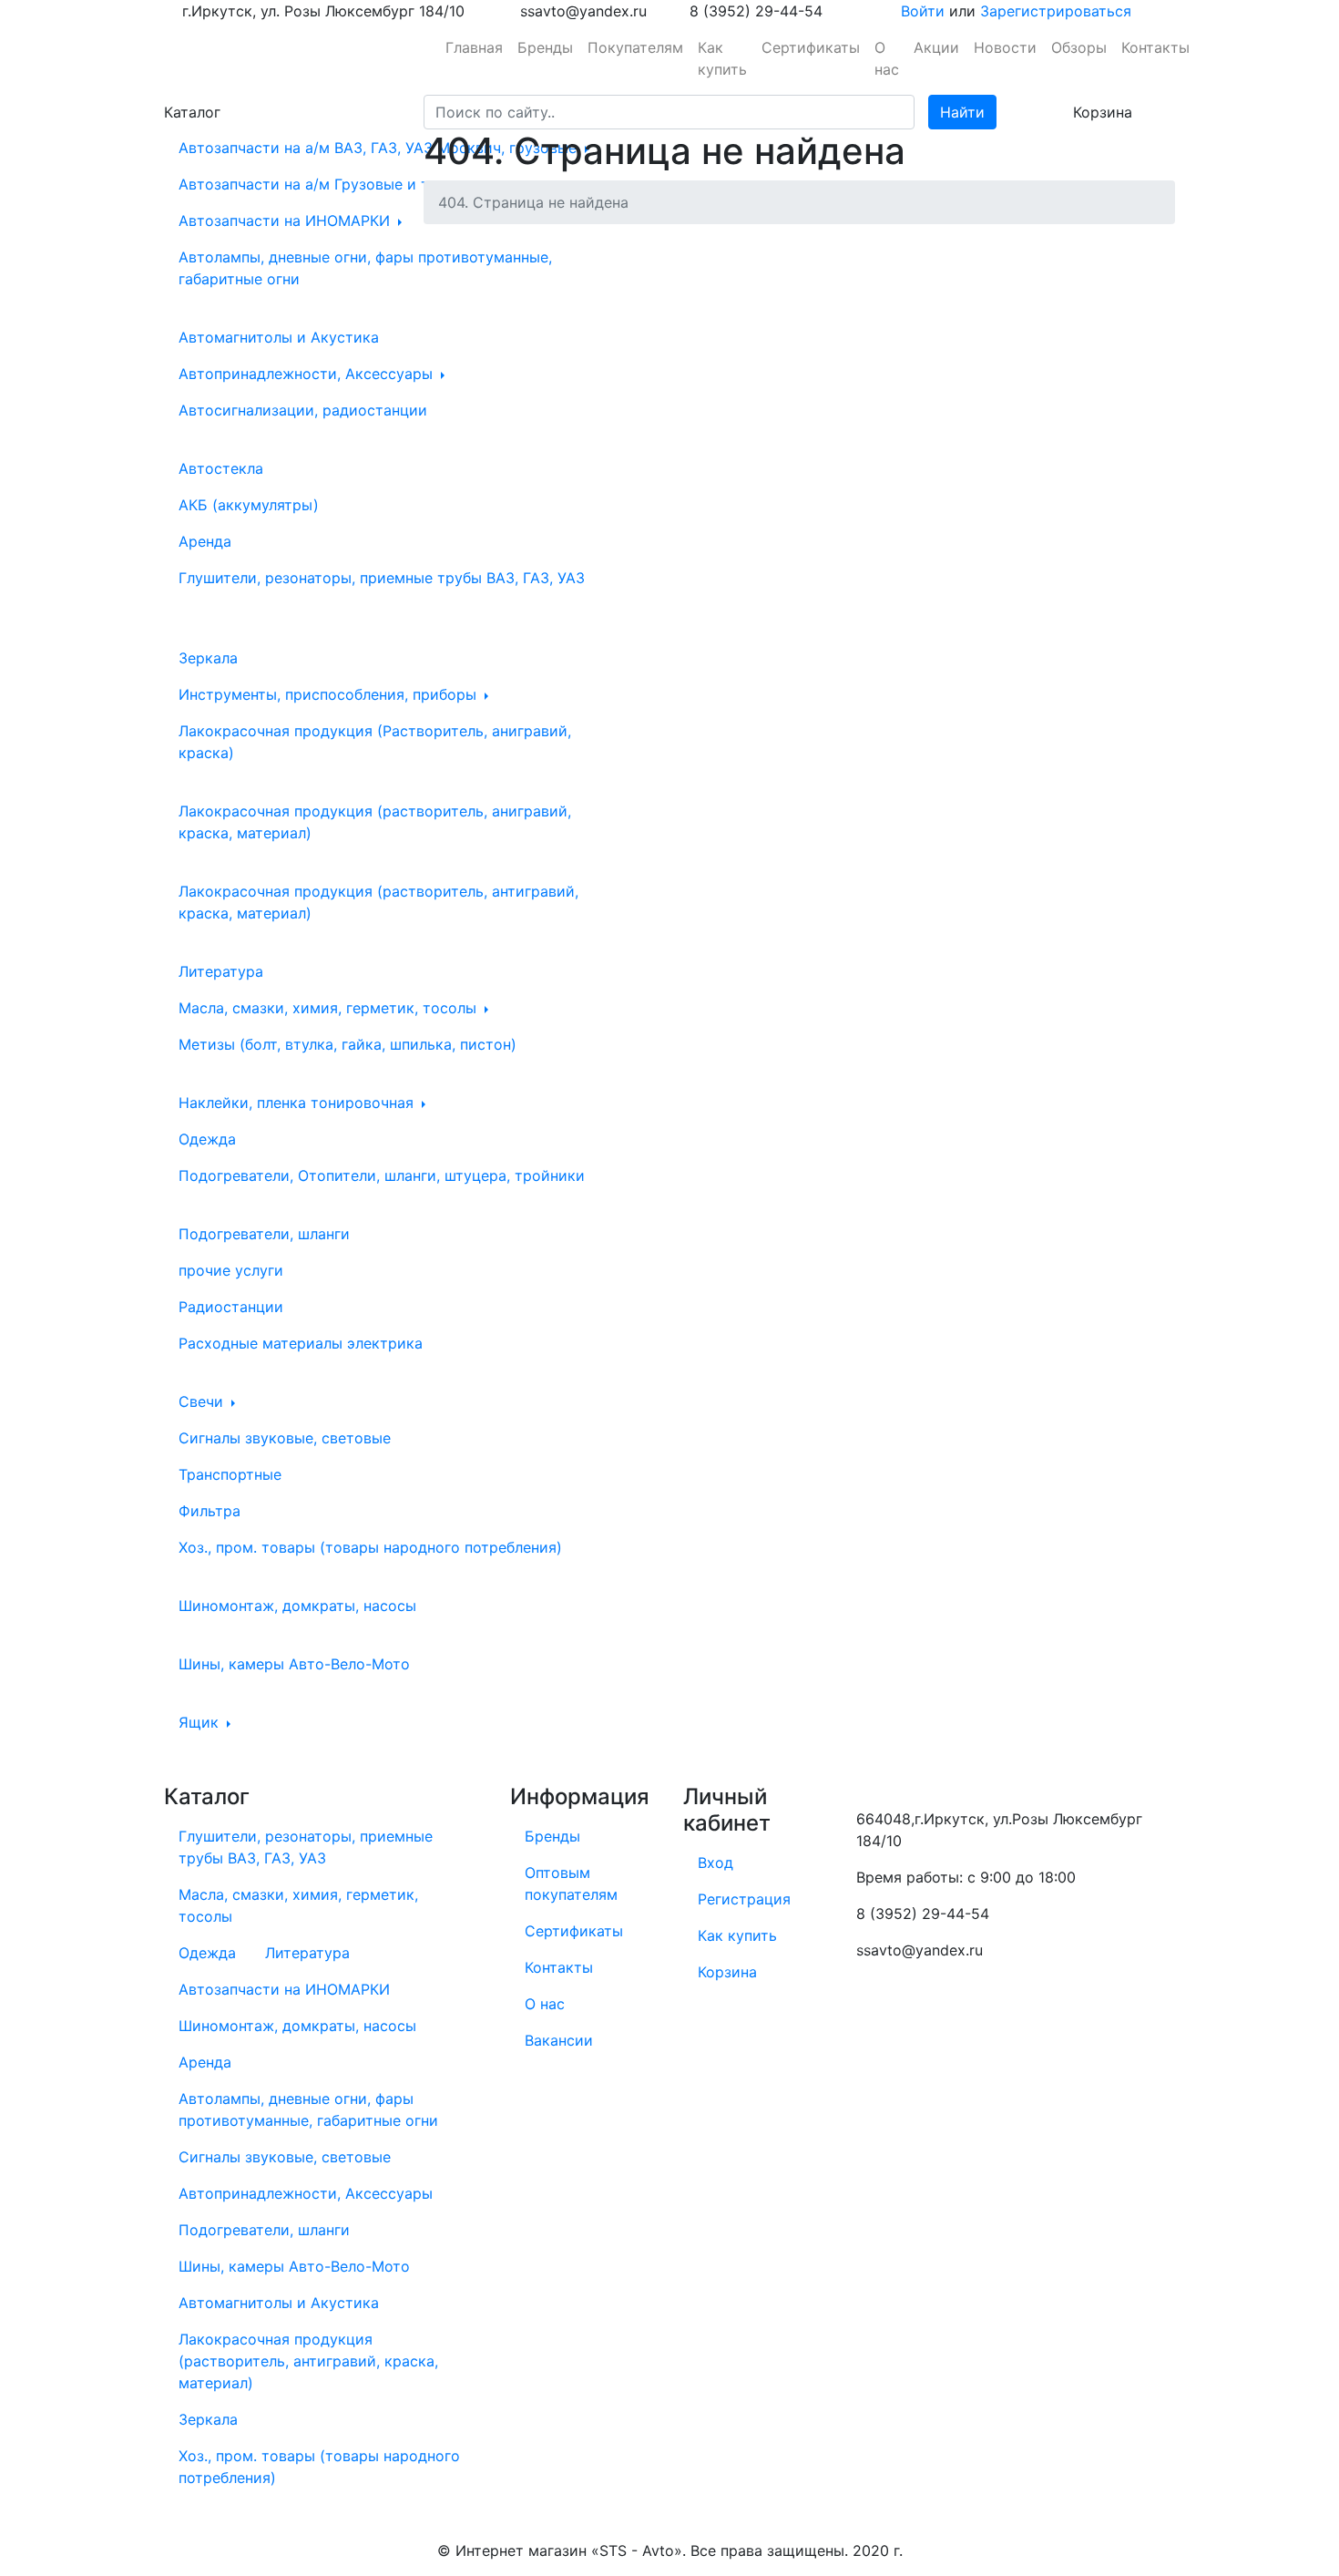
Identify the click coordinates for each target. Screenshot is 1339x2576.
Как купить (722, 58)
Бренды (545, 47)
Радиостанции (231, 1307)
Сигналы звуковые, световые (285, 1438)
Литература (221, 971)
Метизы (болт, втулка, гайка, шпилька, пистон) (348, 1044)
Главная (474, 47)
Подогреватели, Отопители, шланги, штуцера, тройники (382, 1175)
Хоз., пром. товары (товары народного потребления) (370, 1547)
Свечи (203, 1401)
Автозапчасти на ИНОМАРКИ (286, 221)
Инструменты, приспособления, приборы (330, 694)
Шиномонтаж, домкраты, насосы (297, 1606)
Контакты (1155, 47)
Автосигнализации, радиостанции (303, 410)
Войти (923, 11)
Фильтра (210, 1511)
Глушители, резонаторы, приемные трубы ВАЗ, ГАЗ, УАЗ (382, 578)
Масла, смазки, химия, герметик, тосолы (330, 1008)
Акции (936, 47)
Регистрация (744, 1899)
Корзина (727, 1972)
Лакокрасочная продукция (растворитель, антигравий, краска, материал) (378, 902)
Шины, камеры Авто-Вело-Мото (294, 1664)
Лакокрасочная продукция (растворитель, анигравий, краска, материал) (375, 822)
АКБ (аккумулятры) (249, 505)
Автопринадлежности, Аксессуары (308, 374)
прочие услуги (231, 1270)
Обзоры (1079, 47)
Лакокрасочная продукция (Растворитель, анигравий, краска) (375, 742)
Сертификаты (811, 47)
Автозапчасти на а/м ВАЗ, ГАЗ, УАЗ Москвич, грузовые (380, 148)
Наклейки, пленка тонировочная (298, 1103)
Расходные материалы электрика (301, 1343)
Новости (1005, 47)
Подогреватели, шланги (264, 1234)
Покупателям (635, 47)
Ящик (201, 1722)
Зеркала (208, 658)
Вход (715, 1863)
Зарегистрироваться (1056, 11)
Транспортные (230, 1474)
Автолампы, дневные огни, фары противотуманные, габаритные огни (365, 268)
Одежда (207, 1139)
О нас (887, 58)
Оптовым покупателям (571, 1883)
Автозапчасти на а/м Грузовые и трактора (336, 184)
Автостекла (221, 468)
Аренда (205, 541)
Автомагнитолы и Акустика (279, 337)
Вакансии (559, 2040)
